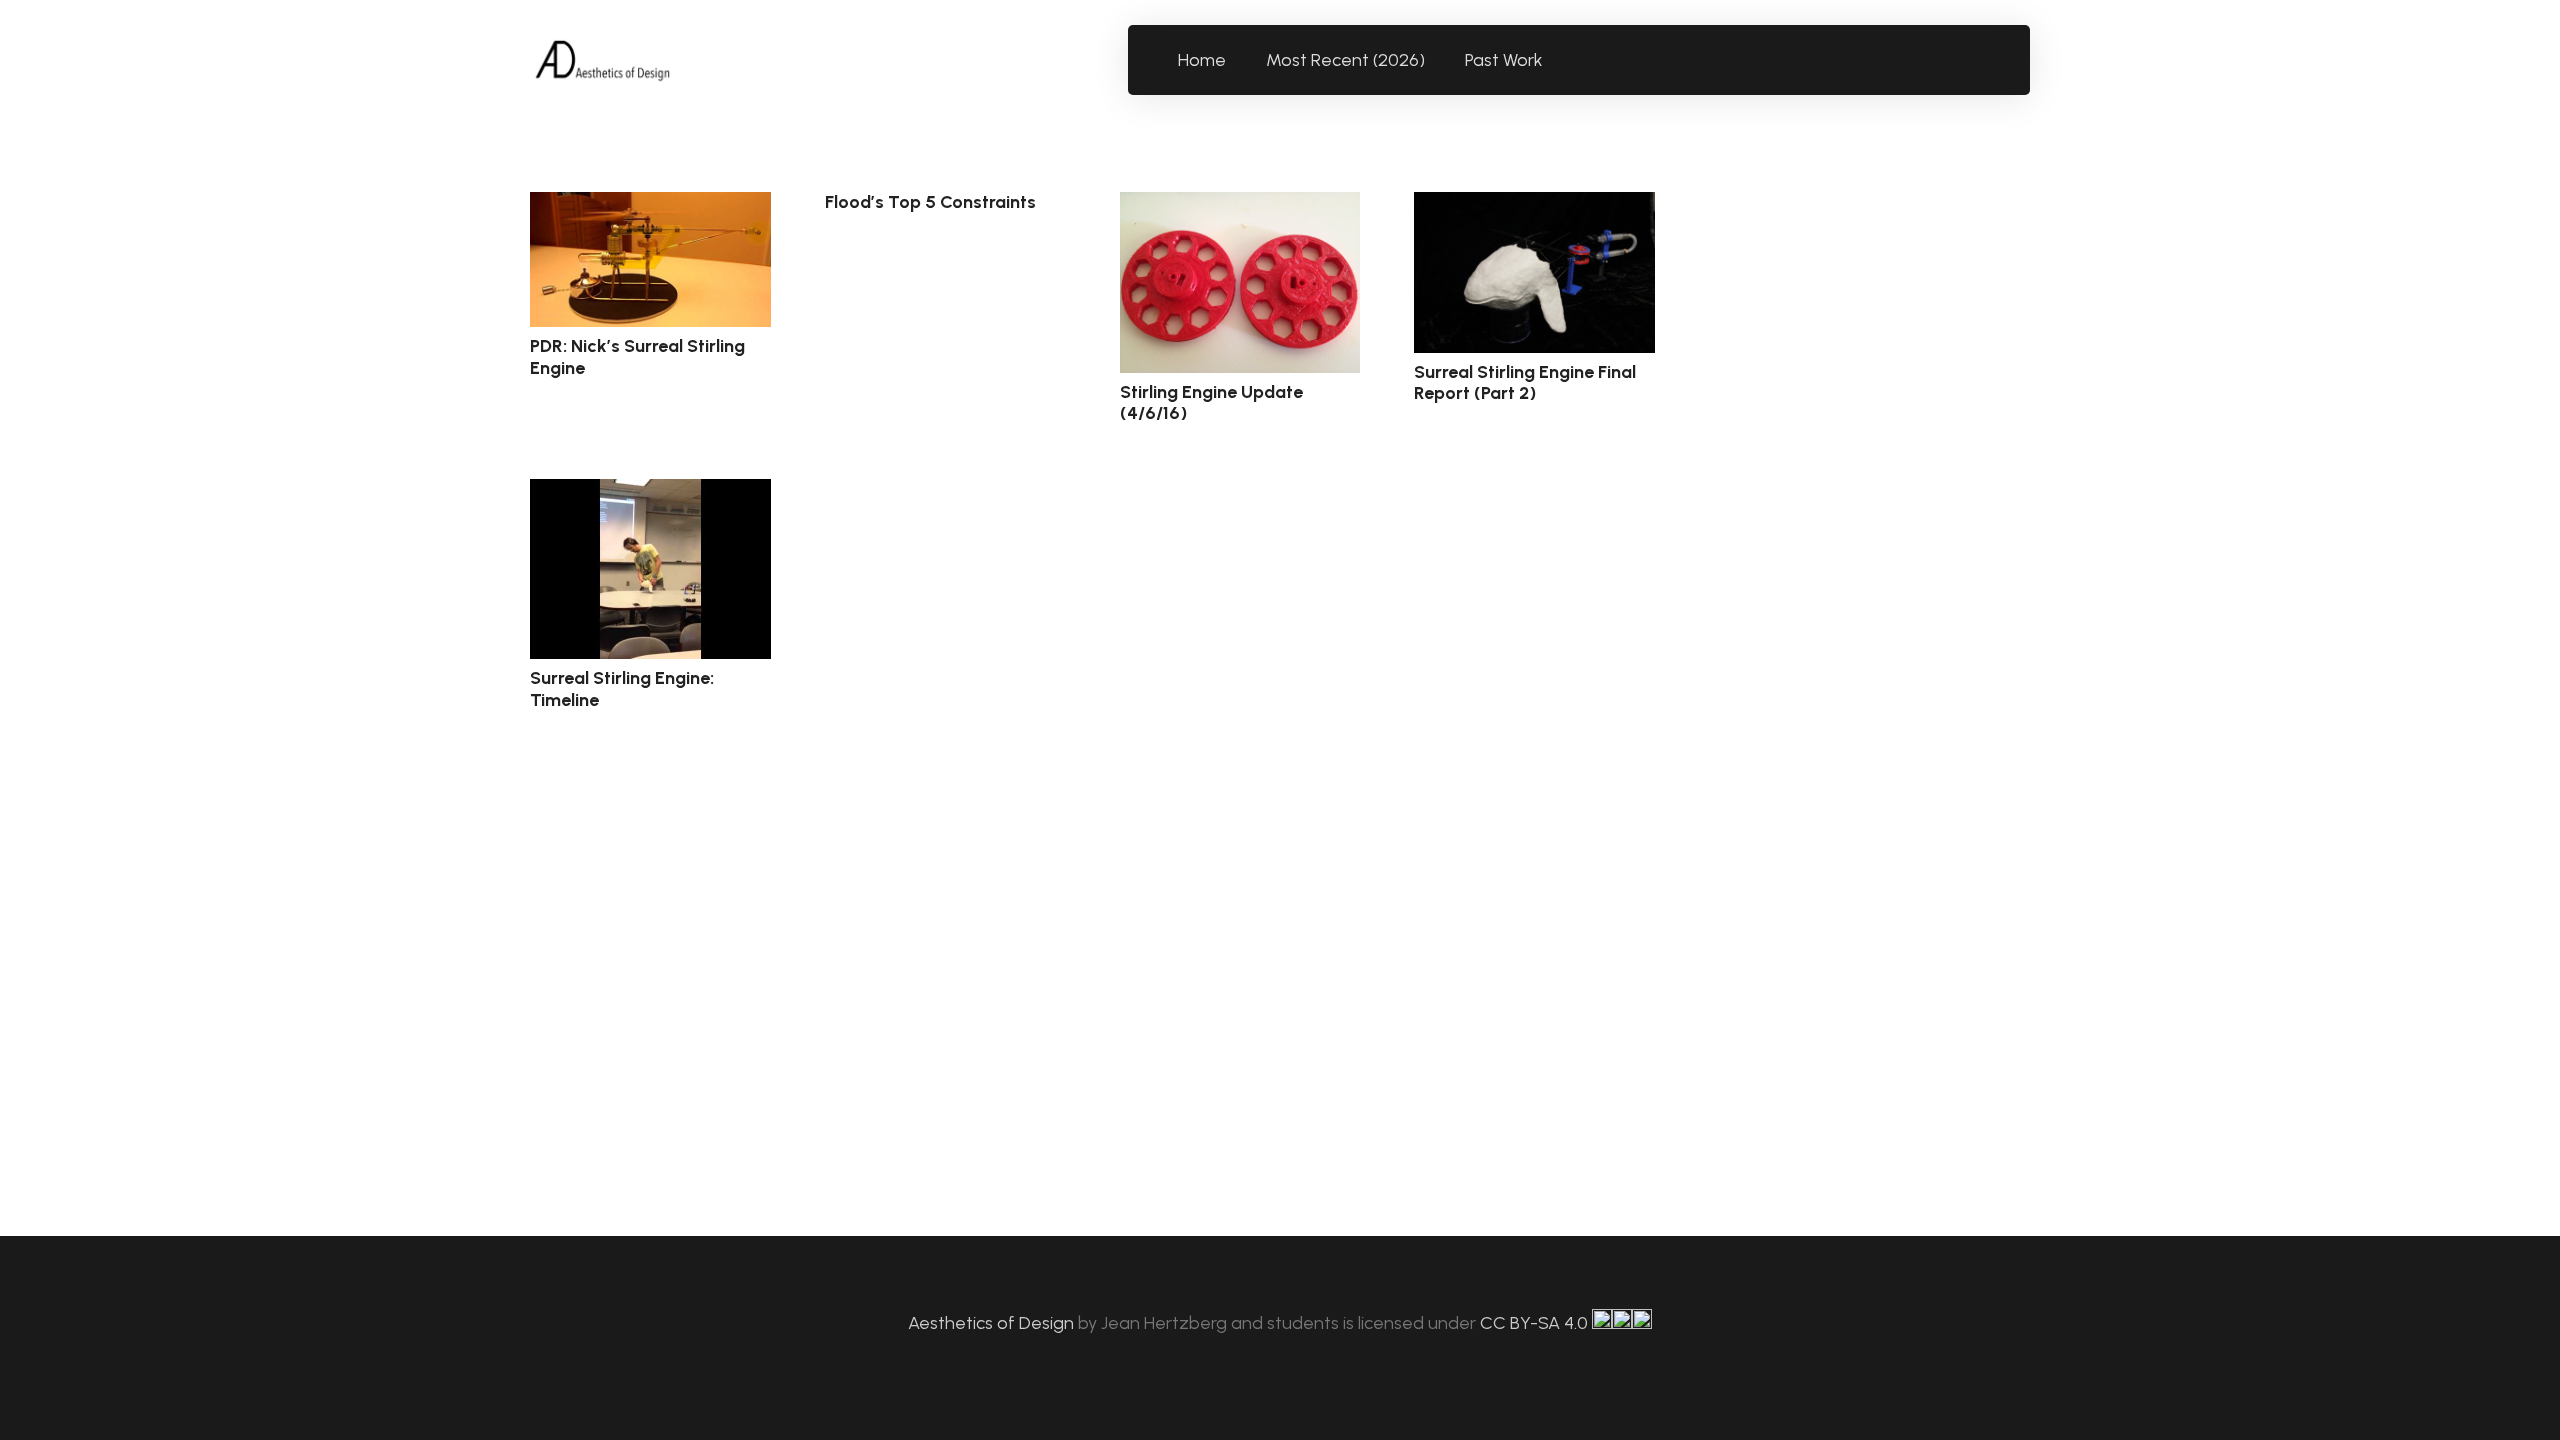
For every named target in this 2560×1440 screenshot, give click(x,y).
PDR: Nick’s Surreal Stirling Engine (637, 357)
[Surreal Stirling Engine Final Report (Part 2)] (1534, 272)
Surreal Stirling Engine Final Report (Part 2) (1525, 383)
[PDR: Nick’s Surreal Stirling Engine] (650, 259)
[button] (1554, 60)
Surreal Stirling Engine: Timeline (622, 689)
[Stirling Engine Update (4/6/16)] (1240, 282)
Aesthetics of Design (993, 1323)
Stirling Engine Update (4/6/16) (1211, 403)
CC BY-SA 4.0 (1536, 1323)
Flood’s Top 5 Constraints (930, 202)
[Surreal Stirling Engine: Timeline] (650, 569)
